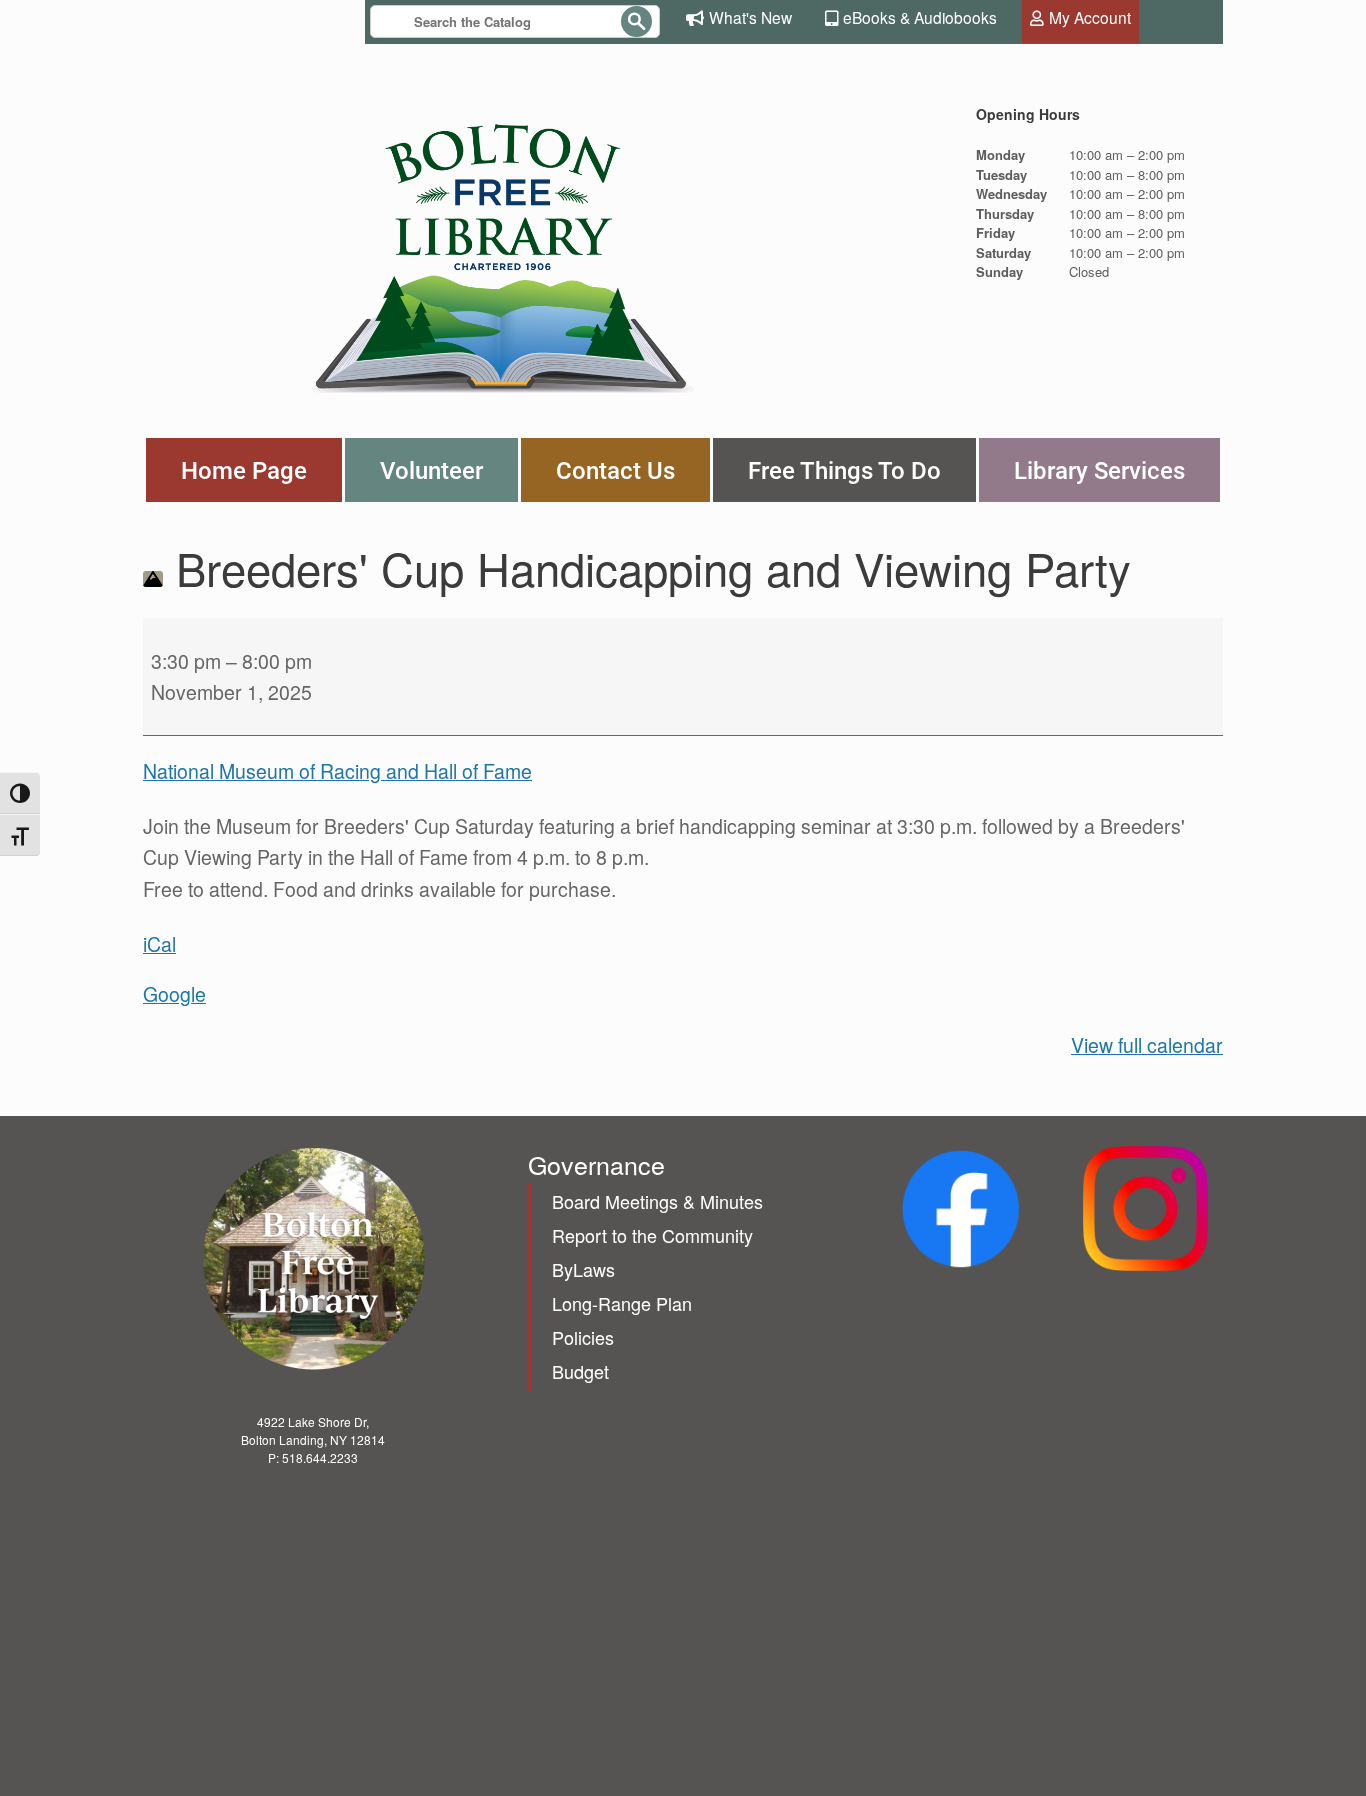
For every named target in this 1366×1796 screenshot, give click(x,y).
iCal (159, 944)
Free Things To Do (844, 470)
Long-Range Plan (622, 1303)
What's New (750, 17)
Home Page (244, 470)
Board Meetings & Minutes (657, 1201)
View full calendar (1147, 1045)
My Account (1090, 17)
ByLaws (583, 1269)
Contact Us (615, 470)
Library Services (1099, 470)
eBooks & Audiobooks (920, 17)
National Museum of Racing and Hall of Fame (337, 771)
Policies (583, 1337)
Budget (580, 1371)
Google (174, 994)
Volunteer (431, 470)
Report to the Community (652, 1235)
